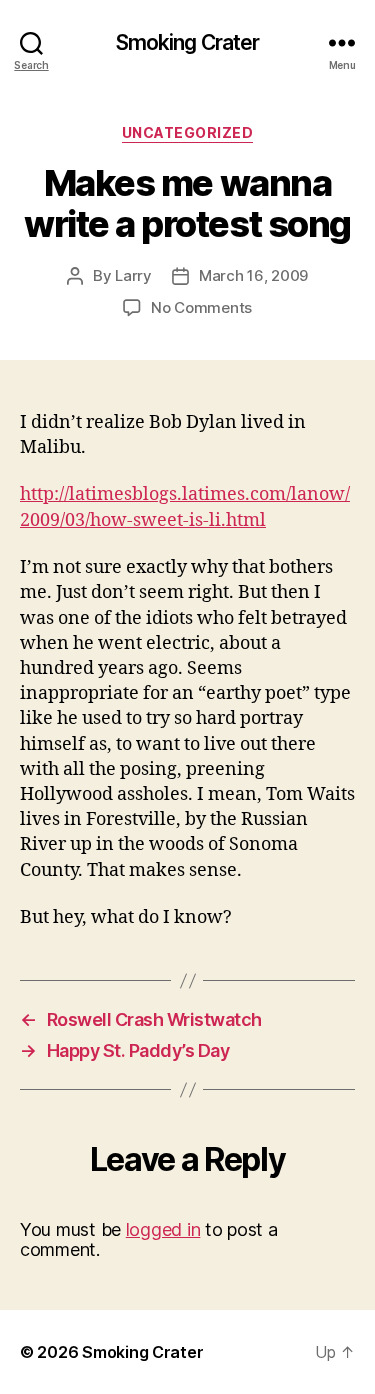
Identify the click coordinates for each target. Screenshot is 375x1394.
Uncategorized (188, 132)
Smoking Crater (188, 42)
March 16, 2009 (253, 275)
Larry (133, 275)
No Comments (201, 307)
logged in (163, 1229)
